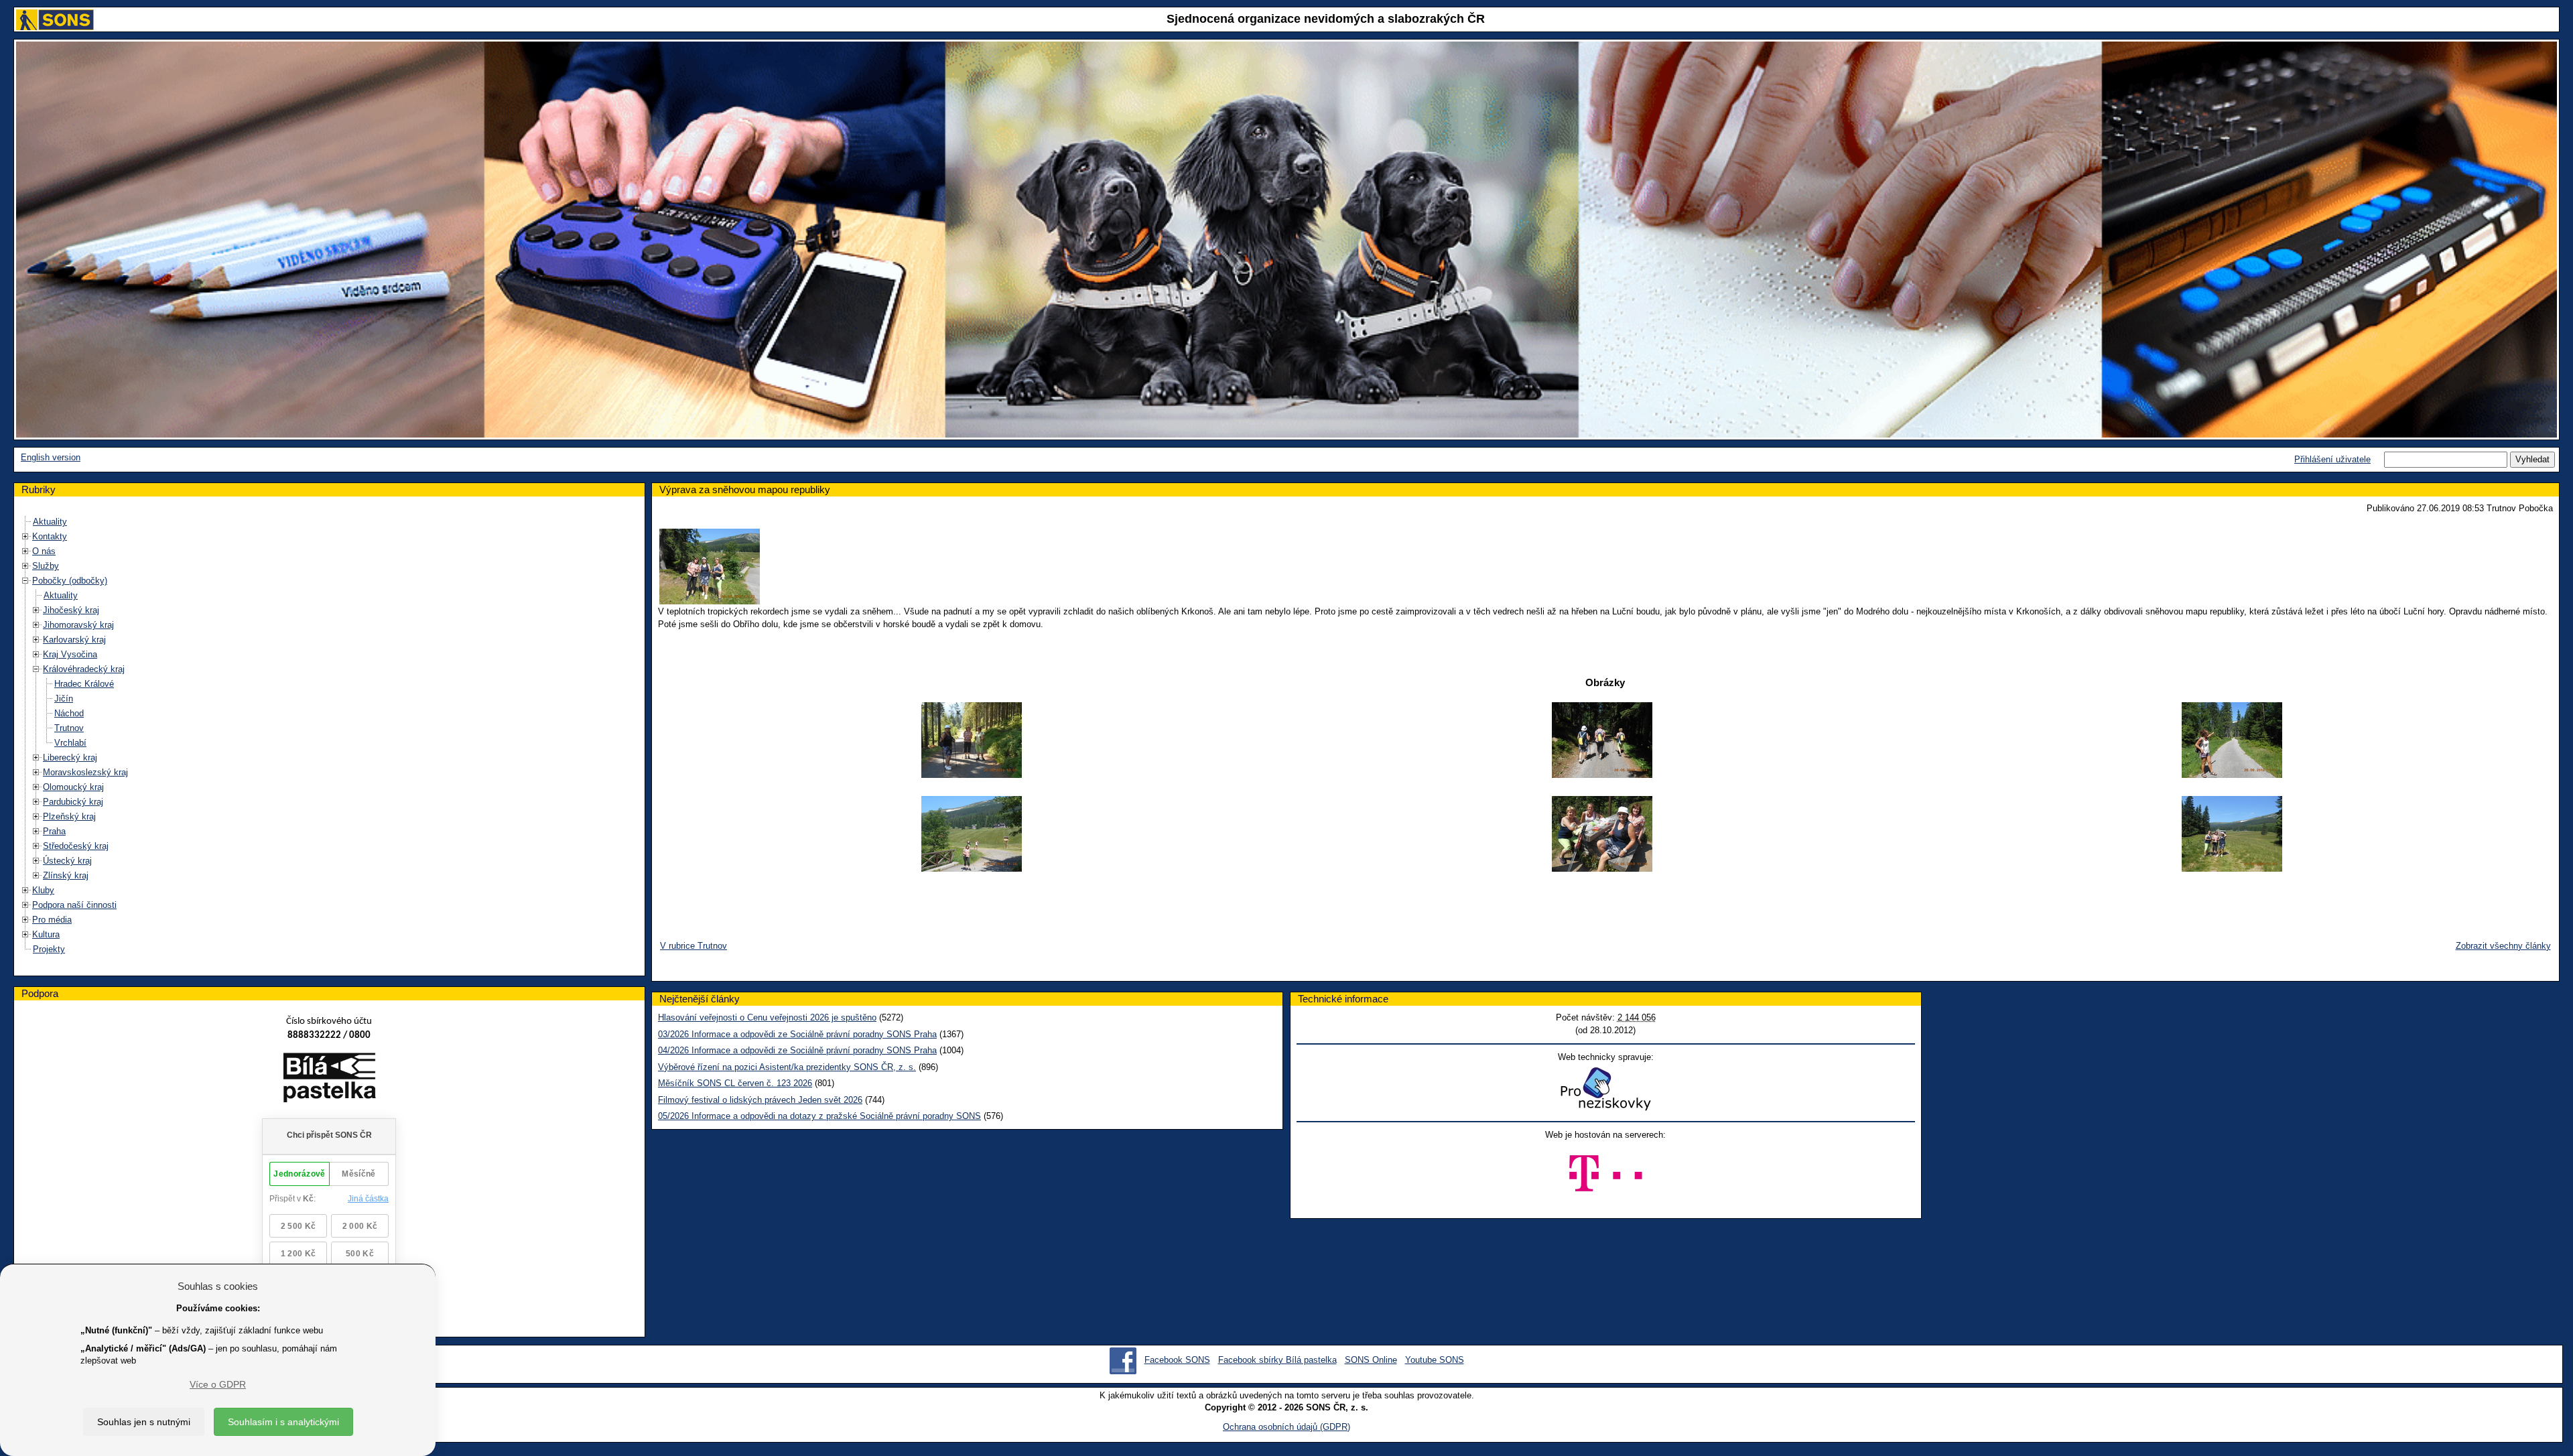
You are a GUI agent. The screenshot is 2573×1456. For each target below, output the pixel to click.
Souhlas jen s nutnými (144, 1422)
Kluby (43, 890)
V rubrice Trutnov (694, 946)
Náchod (69, 713)
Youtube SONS (1435, 1360)
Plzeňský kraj (69, 816)
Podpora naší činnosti (74, 905)
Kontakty (50, 536)
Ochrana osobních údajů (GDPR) (1286, 1427)
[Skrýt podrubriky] (25, 581)
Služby (46, 566)
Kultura (46, 934)
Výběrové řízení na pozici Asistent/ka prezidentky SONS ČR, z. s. (787, 1067)
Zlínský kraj (66, 875)
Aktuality (50, 522)
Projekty (49, 949)
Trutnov (69, 728)
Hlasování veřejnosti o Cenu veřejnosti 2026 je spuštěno (767, 1017)
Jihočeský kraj (71, 610)
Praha (54, 831)
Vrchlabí (70, 743)
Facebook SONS (1177, 1360)
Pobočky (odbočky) (70, 581)
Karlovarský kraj (74, 640)
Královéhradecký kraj (84, 669)
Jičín (64, 699)
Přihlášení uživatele (2332, 459)
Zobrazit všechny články (2503, 946)
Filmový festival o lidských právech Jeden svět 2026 (760, 1100)
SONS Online (1371, 1360)
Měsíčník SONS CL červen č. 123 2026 (735, 1083)
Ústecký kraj (67, 861)
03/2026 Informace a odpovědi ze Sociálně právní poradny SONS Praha (797, 1034)
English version (51, 457)
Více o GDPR (218, 1384)
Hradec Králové (84, 684)
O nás (44, 551)
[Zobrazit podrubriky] (25, 536)
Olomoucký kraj (73, 787)
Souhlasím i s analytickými (283, 1422)
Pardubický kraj (73, 802)
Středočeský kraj (76, 846)
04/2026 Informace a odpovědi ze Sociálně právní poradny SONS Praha (797, 1050)
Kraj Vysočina (70, 654)
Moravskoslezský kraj (85, 772)
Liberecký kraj (70, 757)
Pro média (52, 920)
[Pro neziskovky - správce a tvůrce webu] (1605, 1088)
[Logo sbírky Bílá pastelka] (329, 1080)
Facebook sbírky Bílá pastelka (1277, 1360)
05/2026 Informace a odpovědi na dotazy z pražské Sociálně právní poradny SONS (819, 1116)
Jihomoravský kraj (78, 625)
